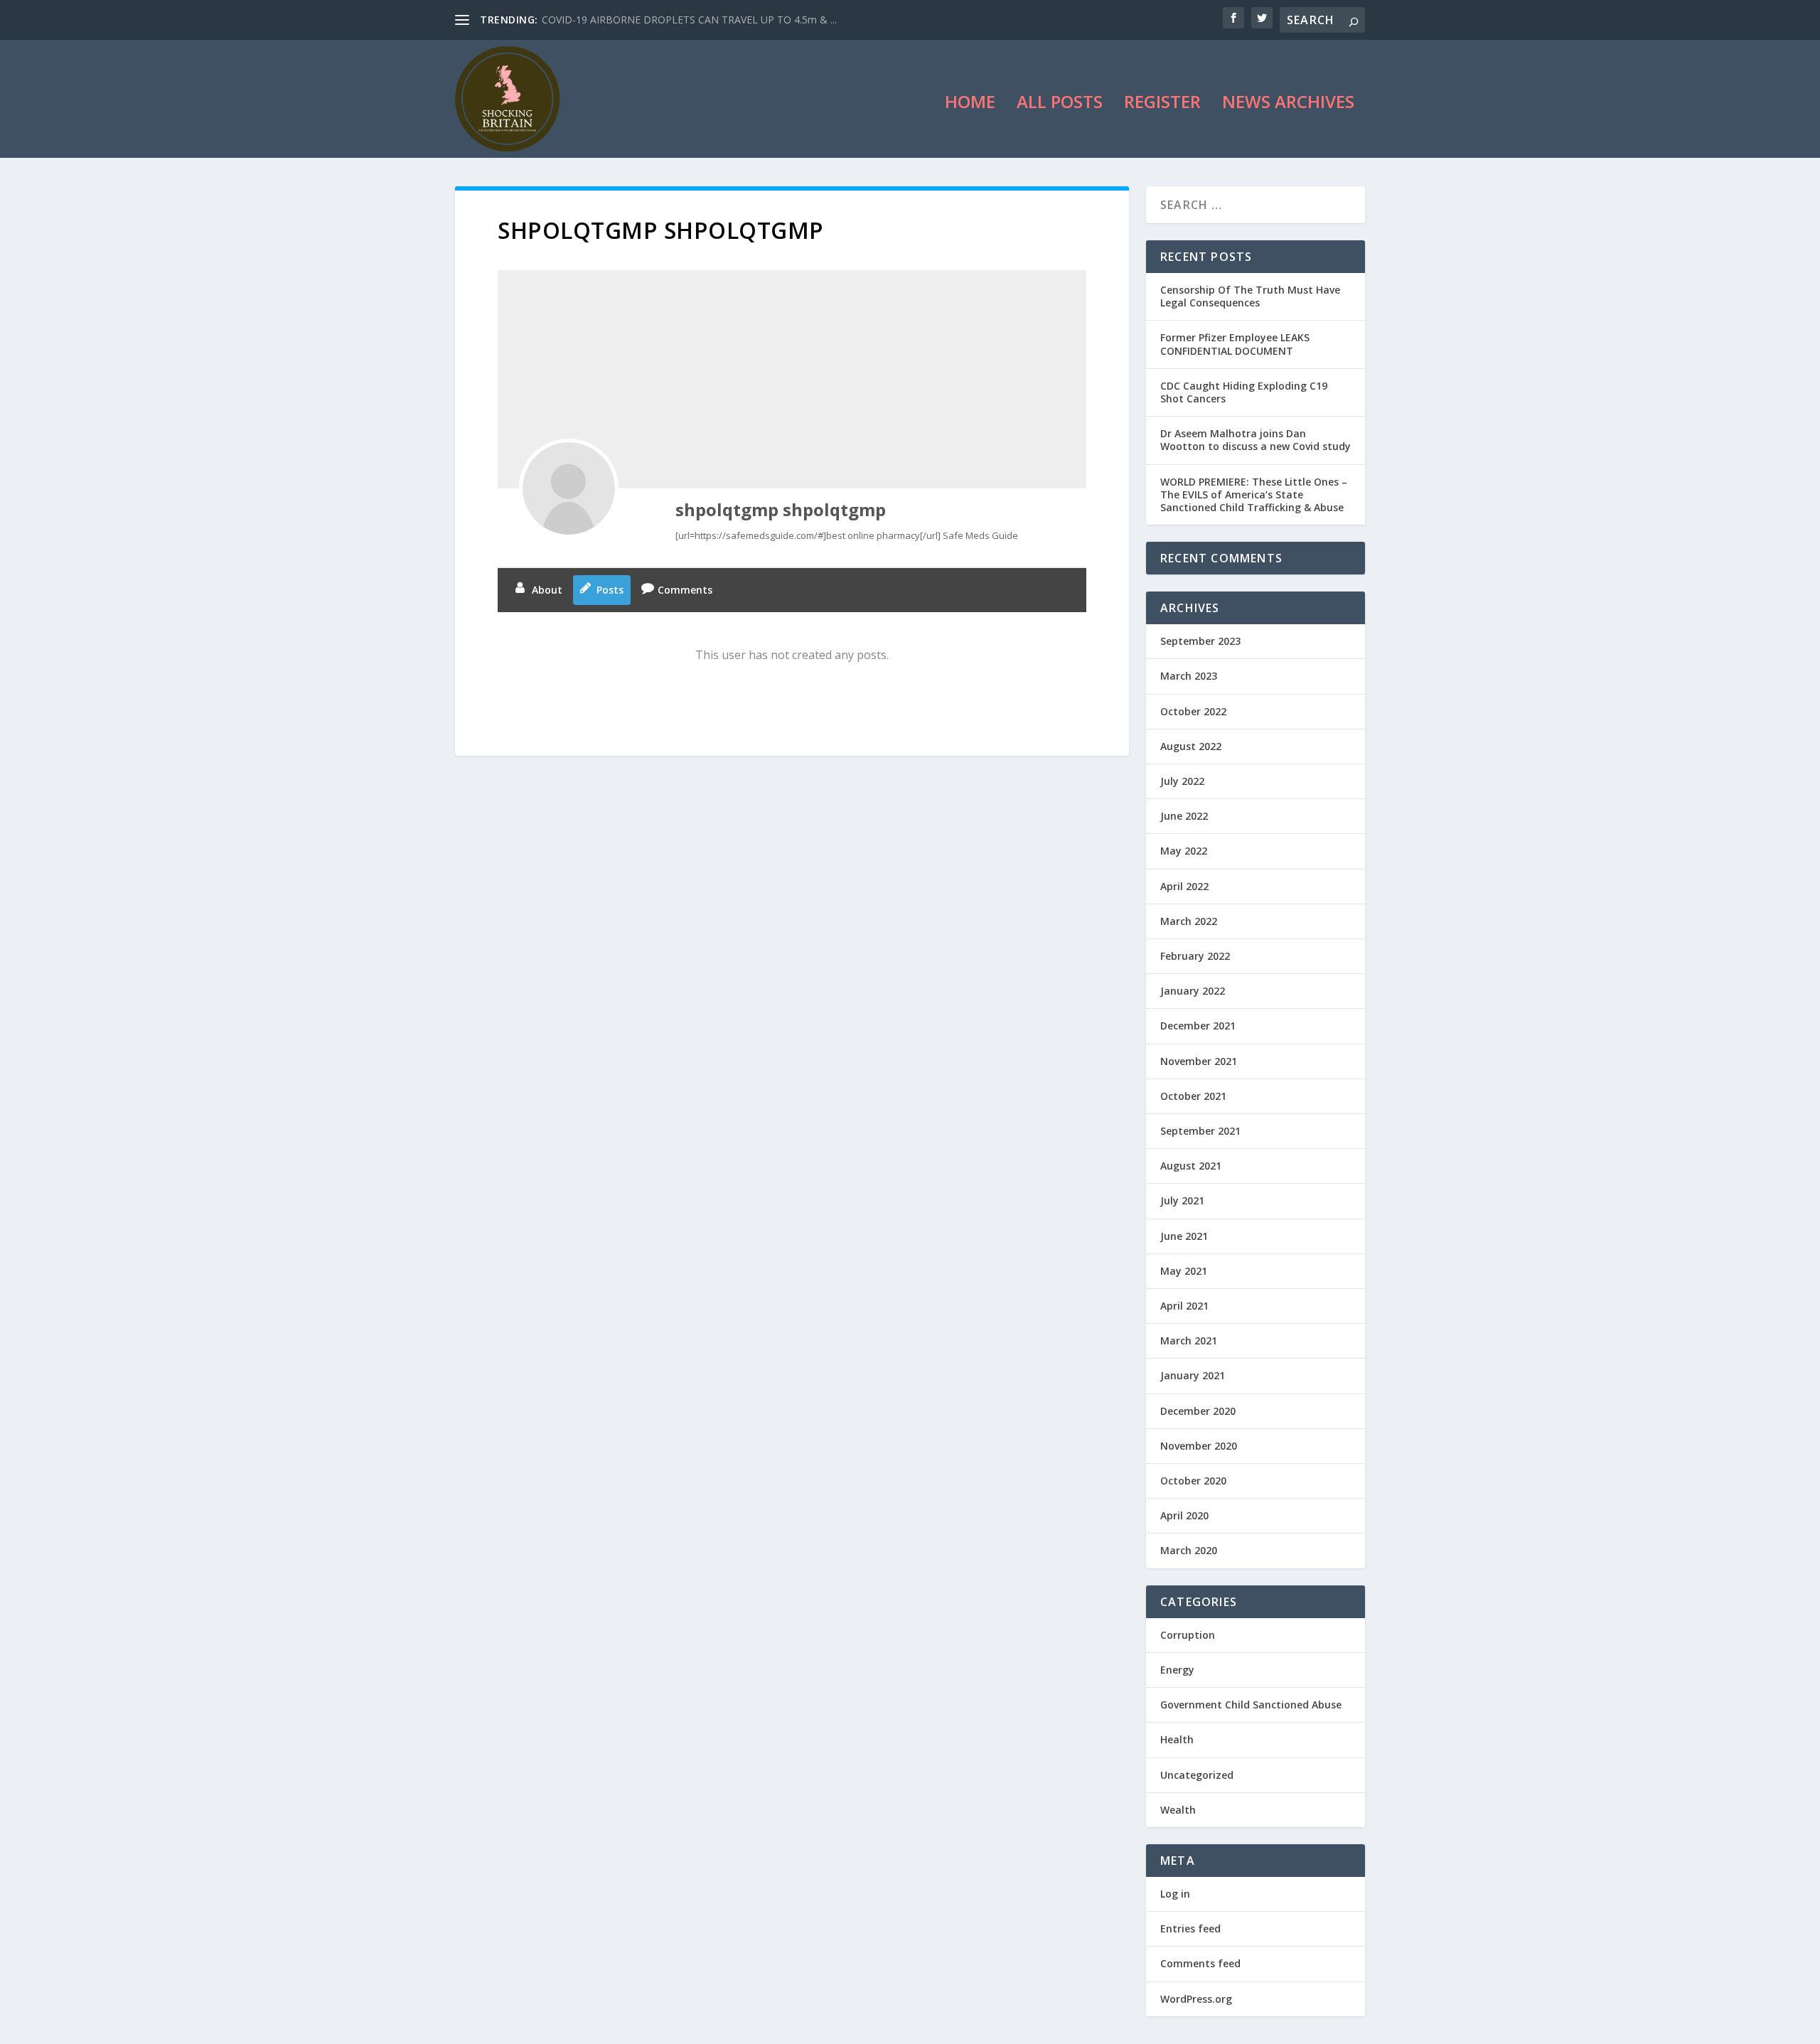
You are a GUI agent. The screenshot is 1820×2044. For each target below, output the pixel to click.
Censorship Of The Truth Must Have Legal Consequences (1250, 296)
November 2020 (1199, 1446)
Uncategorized (1197, 1775)
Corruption (1188, 1635)
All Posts (1060, 105)
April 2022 (1184, 886)
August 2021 (1191, 1166)
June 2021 (1184, 1236)
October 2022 (1193, 711)
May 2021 (1184, 1271)
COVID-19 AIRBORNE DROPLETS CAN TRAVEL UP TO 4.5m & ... (689, 20)
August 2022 (1191, 746)
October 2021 (1193, 1096)
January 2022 (1193, 991)
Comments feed (1200, 1963)
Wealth (1178, 1810)
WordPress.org (1196, 1999)
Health (1177, 1739)
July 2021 (1182, 1200)
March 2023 (1189, 676)
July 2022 (1182, 781)
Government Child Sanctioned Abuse (1251, 1705)
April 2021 (1184, 1306)
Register (1162, 105)
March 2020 (1189, 1550)
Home (970, 105)
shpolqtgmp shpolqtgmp (781, 509)
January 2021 (1193, 1375)
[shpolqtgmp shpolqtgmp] (569, 488)
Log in (1175, 1894)
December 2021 (1198, 1026)
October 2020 (1193, 1481)
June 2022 (1184, 816)
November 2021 (1199, 1061)
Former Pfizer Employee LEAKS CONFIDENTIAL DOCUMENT (1235, 344)
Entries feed (1190, 1928)
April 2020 (1184, 1515)
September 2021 (1200, 1131)
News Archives (1288, 105)
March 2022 (1189, 921)
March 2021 (1189, 1341)
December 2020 (1198, 1411)
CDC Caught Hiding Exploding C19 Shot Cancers (1244, 392)
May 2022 (1184, 851)
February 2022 (1195, 956)
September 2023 (1200, 641)
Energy (1177, 1670)
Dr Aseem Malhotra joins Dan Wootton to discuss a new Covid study (1256, 440)
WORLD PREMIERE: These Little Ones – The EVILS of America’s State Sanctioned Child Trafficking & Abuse (1254, 494)
